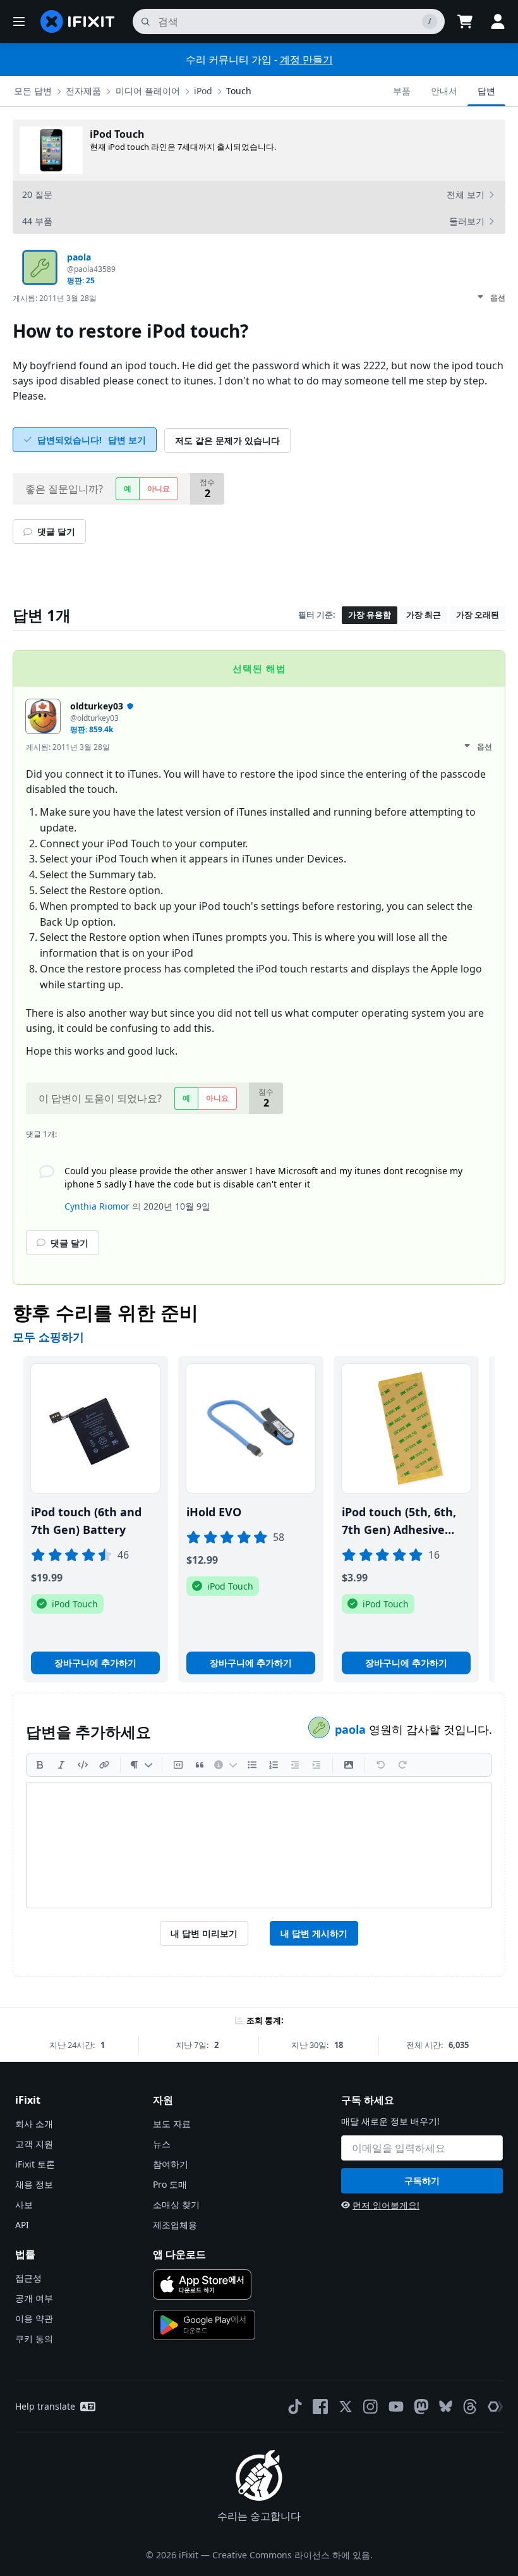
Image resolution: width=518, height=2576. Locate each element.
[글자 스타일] (141, 1765)
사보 (24, 2205)
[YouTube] (396, 2407)
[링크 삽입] (104, 1765)
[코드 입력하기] (83, 1765)
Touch (239, 91)
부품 (402, 91)
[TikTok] (295, 2407)
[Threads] (470, 2407)
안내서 (444, 91)
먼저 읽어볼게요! (386, 2205)
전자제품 (83, 91)
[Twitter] (346, 2407)
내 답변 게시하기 (314, 1933)
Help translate (45, 2406)
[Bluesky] (446, 2406)
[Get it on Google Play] (204, 2325)
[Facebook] (320, 2407)
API (22, 2225)
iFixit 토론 (35, 2164)
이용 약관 (34, 2318)
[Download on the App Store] (202, 2285)
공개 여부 (34, 2298)
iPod (203, 91)
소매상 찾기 (176, 2205)
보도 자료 (172, 2124)
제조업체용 (175, 2225)
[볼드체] (40, 1765)
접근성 (28, 2278)
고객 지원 (34, 2144)
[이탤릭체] (61, 1765)
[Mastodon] (421, 2407)
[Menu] (19, 21)
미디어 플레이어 (148, 91)
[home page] (78, 21)
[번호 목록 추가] (274, 1765)
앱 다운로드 (179, 2254)
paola (352, 1729)
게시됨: (55, 298)
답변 (486, 91)
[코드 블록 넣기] (178, 1765)
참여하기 (171, 2164)
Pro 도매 (170, 2184)
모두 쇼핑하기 (48, 1337)
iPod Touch (117, 134)
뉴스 (162, 2144)
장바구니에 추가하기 (95, 1663)
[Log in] (498, 21)
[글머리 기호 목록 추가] (252, 1765)
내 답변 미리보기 (204, 1933)
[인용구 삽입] (200, 1765)
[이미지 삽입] (349, 1765)
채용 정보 (34, 2184)
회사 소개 (34, 2124)
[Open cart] (465, 21)
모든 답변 (33, 91)
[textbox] (259, 1845)
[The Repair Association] (495, 2407)
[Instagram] (371, 2407)
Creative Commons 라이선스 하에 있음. (292, 2555)
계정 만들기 (306, 59)
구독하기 (422, 2180)
